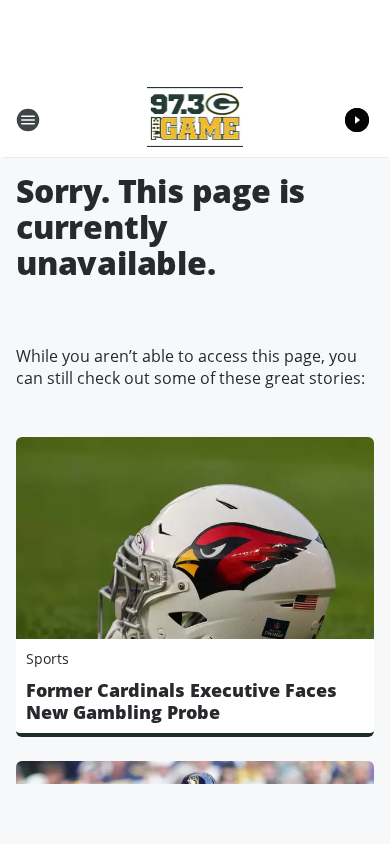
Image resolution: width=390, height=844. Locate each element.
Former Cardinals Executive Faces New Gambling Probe (181, 701)
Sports (47, 658)
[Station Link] (195, 119)
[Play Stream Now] (357, 120)
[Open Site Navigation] (28, 120)
